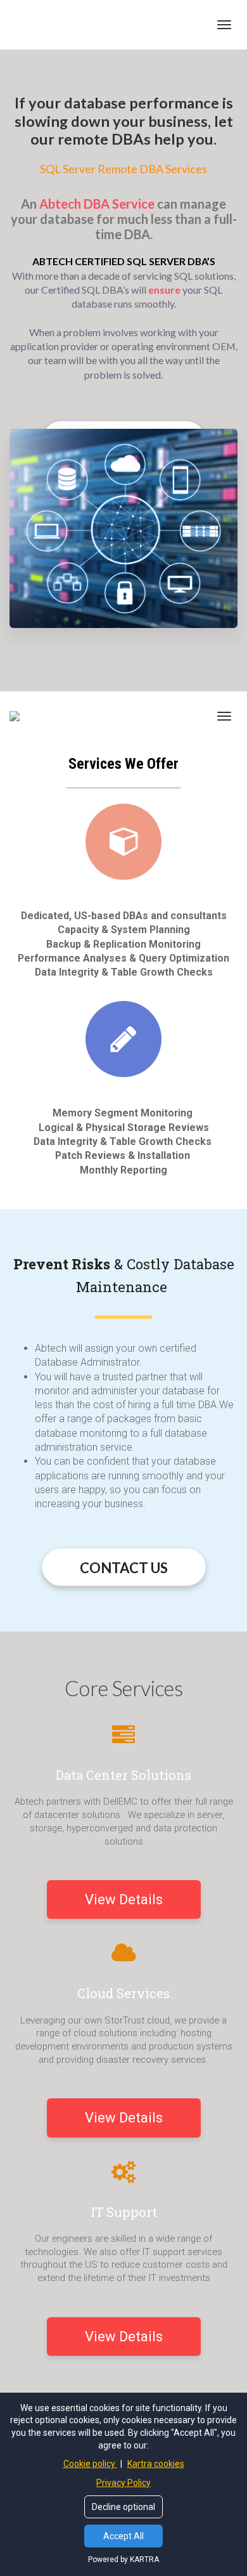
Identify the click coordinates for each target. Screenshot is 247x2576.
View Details (124, 1899)
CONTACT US (124, 1568)
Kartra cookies (156, 2464)
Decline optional (123, 2507)
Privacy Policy (123, 2483)
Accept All (123, 2536)
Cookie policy (90, 2464)
